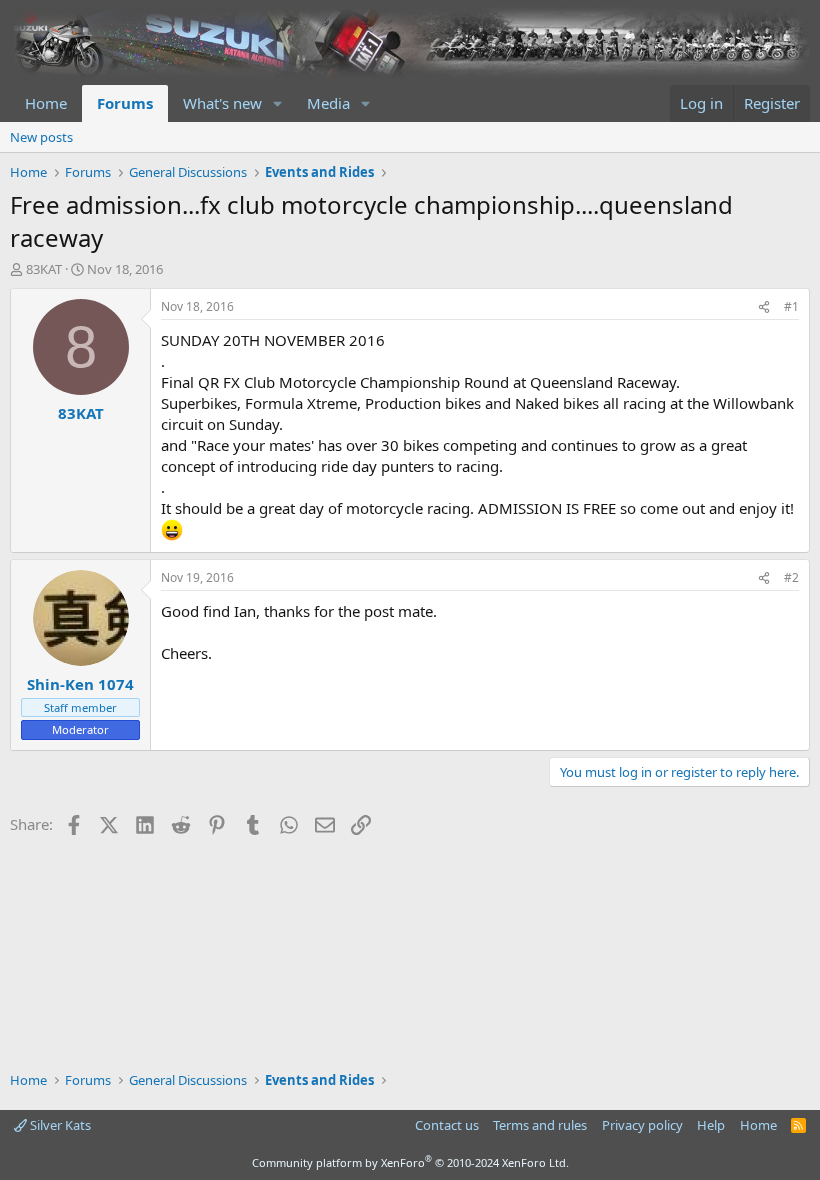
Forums (125, 103)
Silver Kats (59, 1125)
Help (711, 1125)
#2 (791, 577)
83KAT (44, 269)
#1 (791, 306)
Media (328, 103)
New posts (41, 137)
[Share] (764, 307)
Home (46, 103)
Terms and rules (540, 1125)
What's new (222, 103)
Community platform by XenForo (410, 1162)
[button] (278, 103)
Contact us (447, 1125)
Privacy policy (642, 1125)
